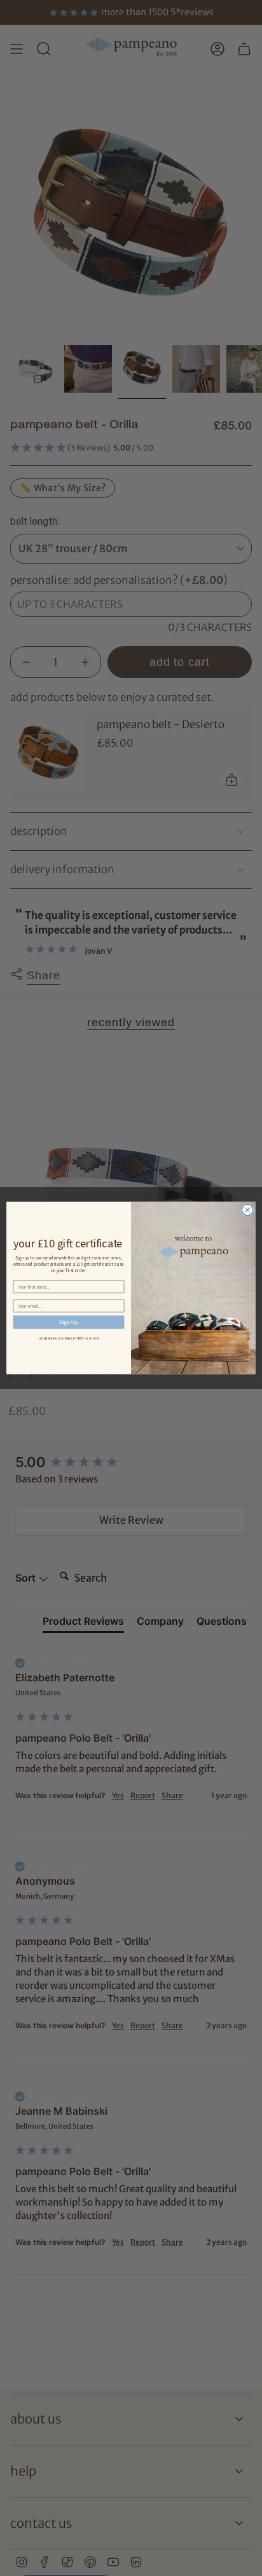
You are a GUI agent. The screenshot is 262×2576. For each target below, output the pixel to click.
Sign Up (69, 1322)
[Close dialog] (247, 1210)
